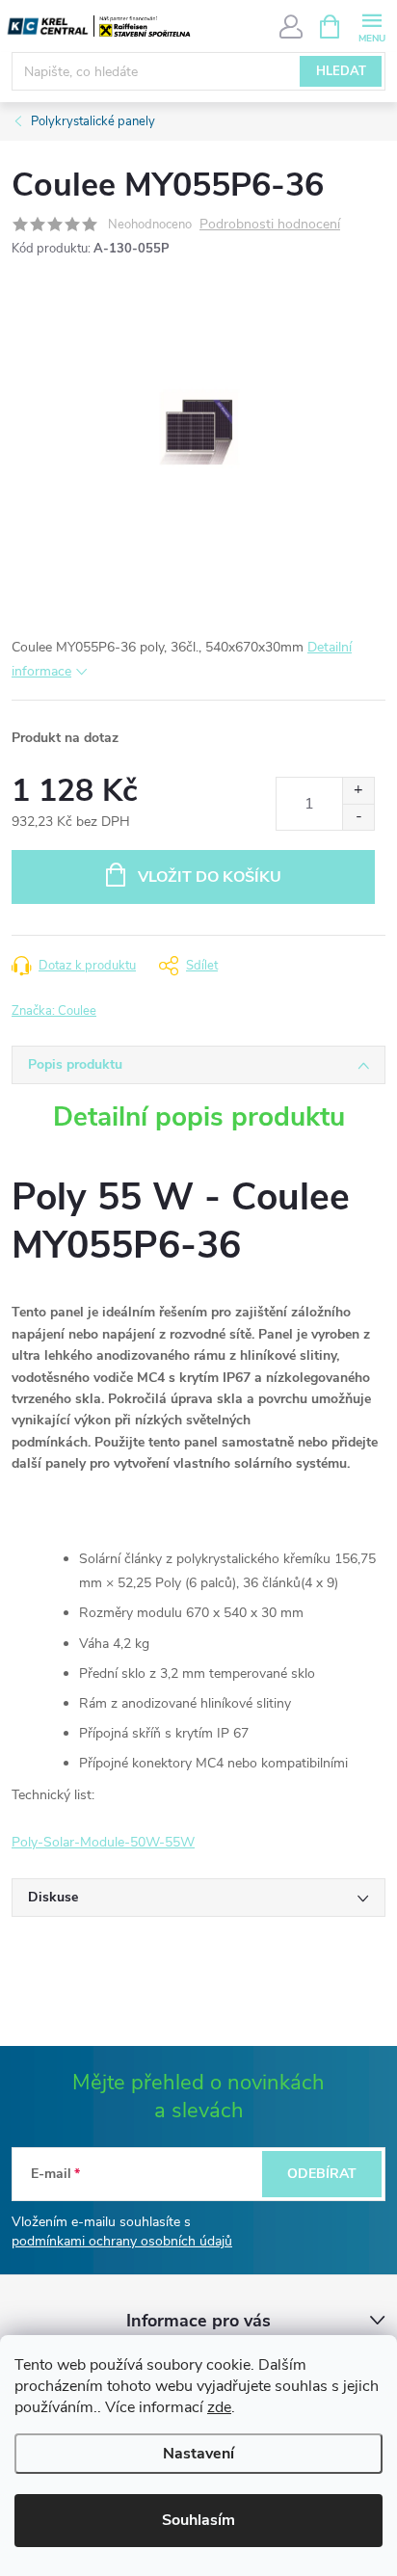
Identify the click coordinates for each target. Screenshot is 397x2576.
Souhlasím (198, 2520)
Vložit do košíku (210, 877)
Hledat (341, 71)
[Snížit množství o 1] (358, 817)
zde (219, 2407)
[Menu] (371, 26)
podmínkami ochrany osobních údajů (122, 2241)
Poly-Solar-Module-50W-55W (103, 1842)
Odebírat (322, 2174)
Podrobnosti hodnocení (270, 225)
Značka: (54, 1011)
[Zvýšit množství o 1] (358, 791)
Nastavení (198, 2454)
